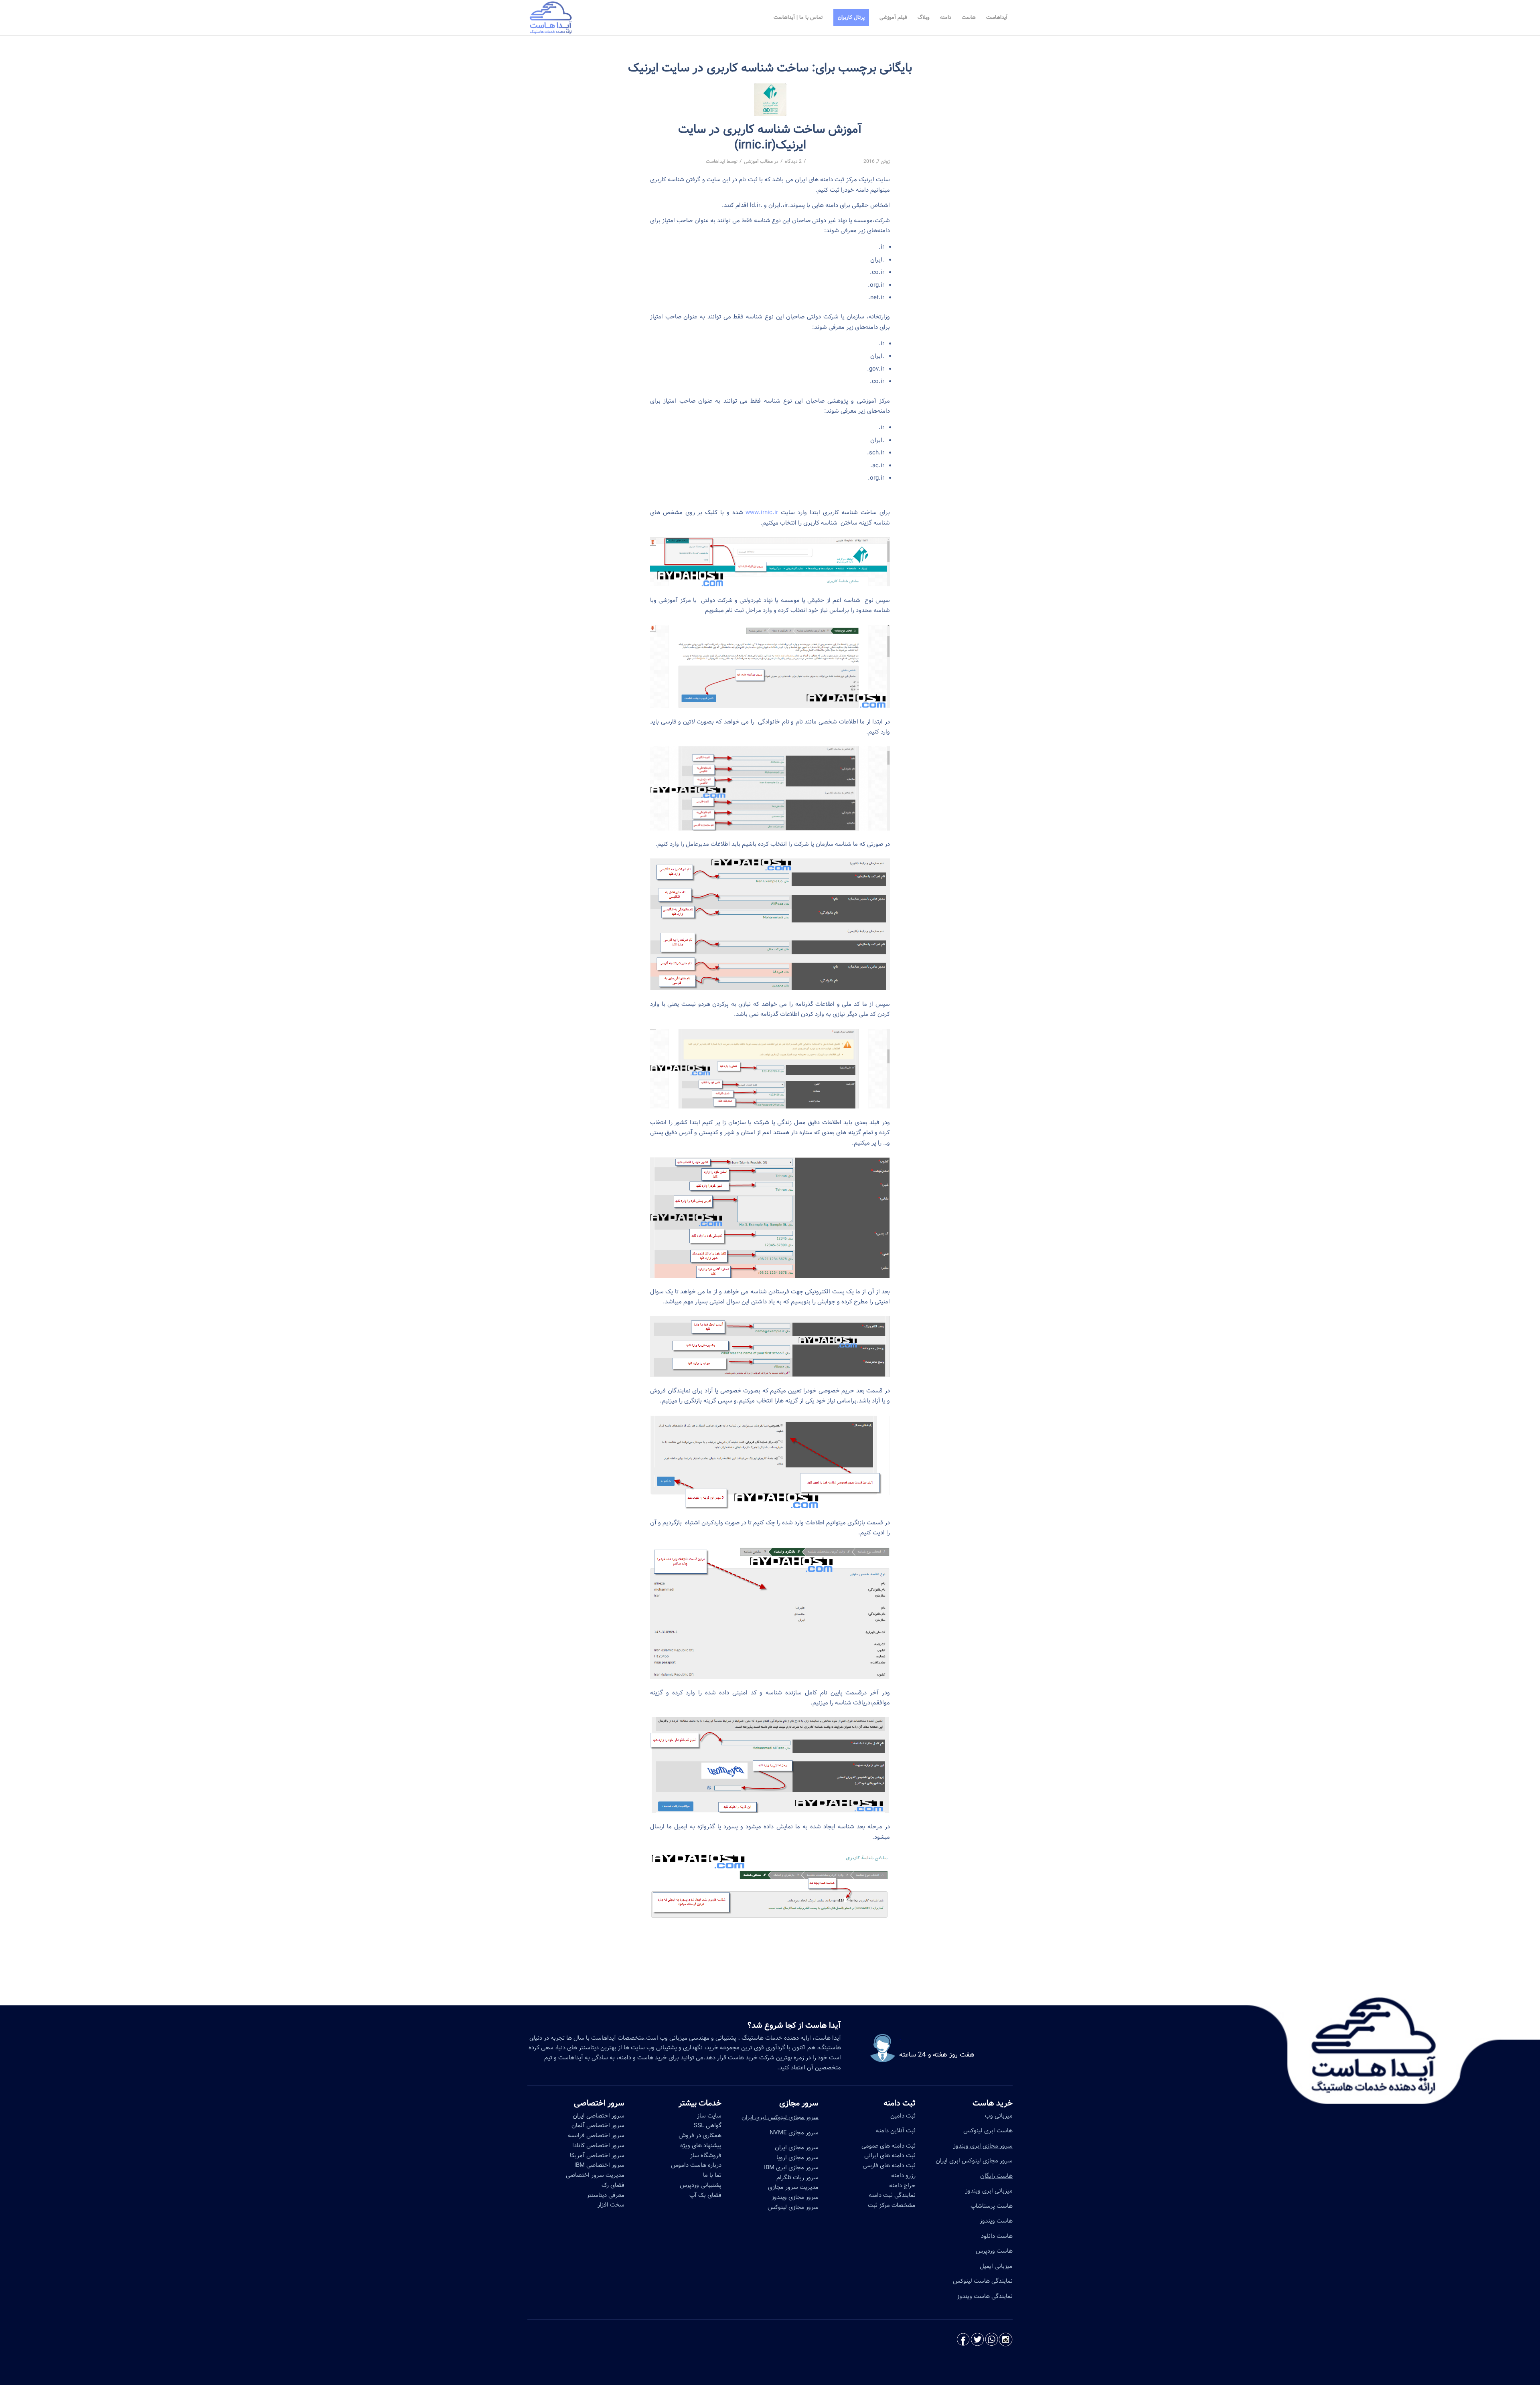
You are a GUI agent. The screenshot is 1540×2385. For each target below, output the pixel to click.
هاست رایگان (996, 2176)
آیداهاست (716, 161)
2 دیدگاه (793, 161)
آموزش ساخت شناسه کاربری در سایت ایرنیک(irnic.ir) (770, 137)
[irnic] (770, 100)
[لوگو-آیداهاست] (551, 18)
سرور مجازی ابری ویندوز (983, 2146)
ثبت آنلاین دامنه (896, 2131)
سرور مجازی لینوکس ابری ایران (974, 2161)
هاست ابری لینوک (992, 2131)
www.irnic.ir (762, 513)
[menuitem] (997, 18)
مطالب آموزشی (758, 161)
